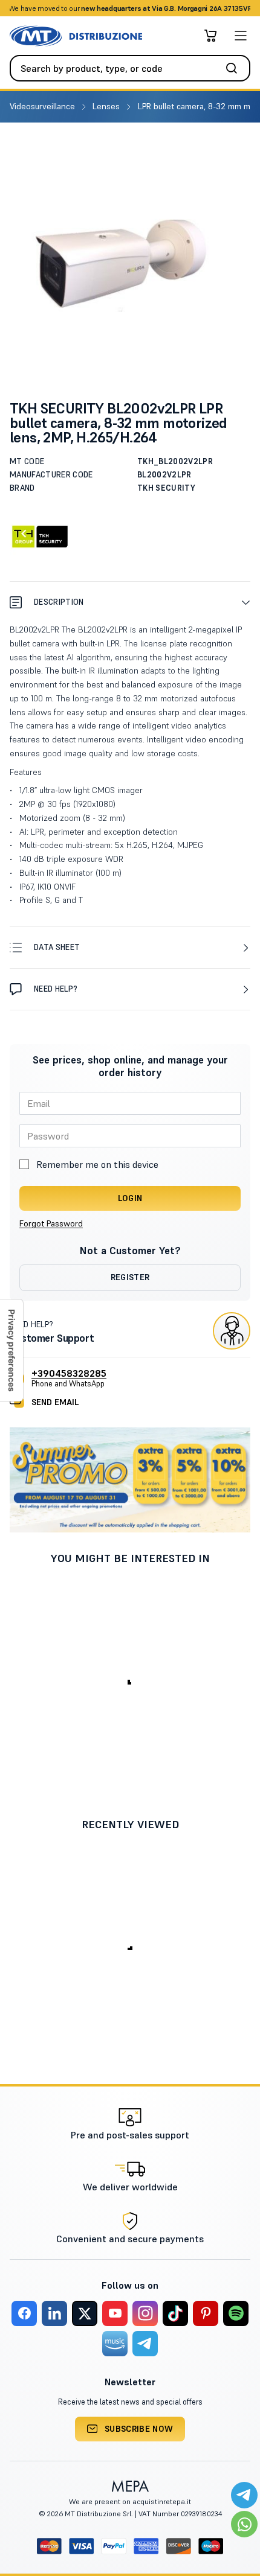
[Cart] (210, 36)
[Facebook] (24, 2313)
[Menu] (241, 36)
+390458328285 (69, 1373)
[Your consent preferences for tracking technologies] (11, 1350)
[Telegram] (145, 2344)
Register (130, 1277)
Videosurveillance (44, 106)
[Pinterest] (206, 2313)
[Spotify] (236, 2313)
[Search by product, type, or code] (235, 68)
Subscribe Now (139, 2429)
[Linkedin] (54, 2313)
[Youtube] (115, 2313)
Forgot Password (51, 1223)
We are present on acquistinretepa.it (130, 2501)
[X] (85, 2313)
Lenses (107, 106)
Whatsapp (184, 8)
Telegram (226, 8)
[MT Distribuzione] (76, 36)
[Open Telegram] (244, 2495)
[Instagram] (145, 2313)
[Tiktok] (175, 2313)
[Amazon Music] (115, 2344)
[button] (130, 602)
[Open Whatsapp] (244, 2524)
